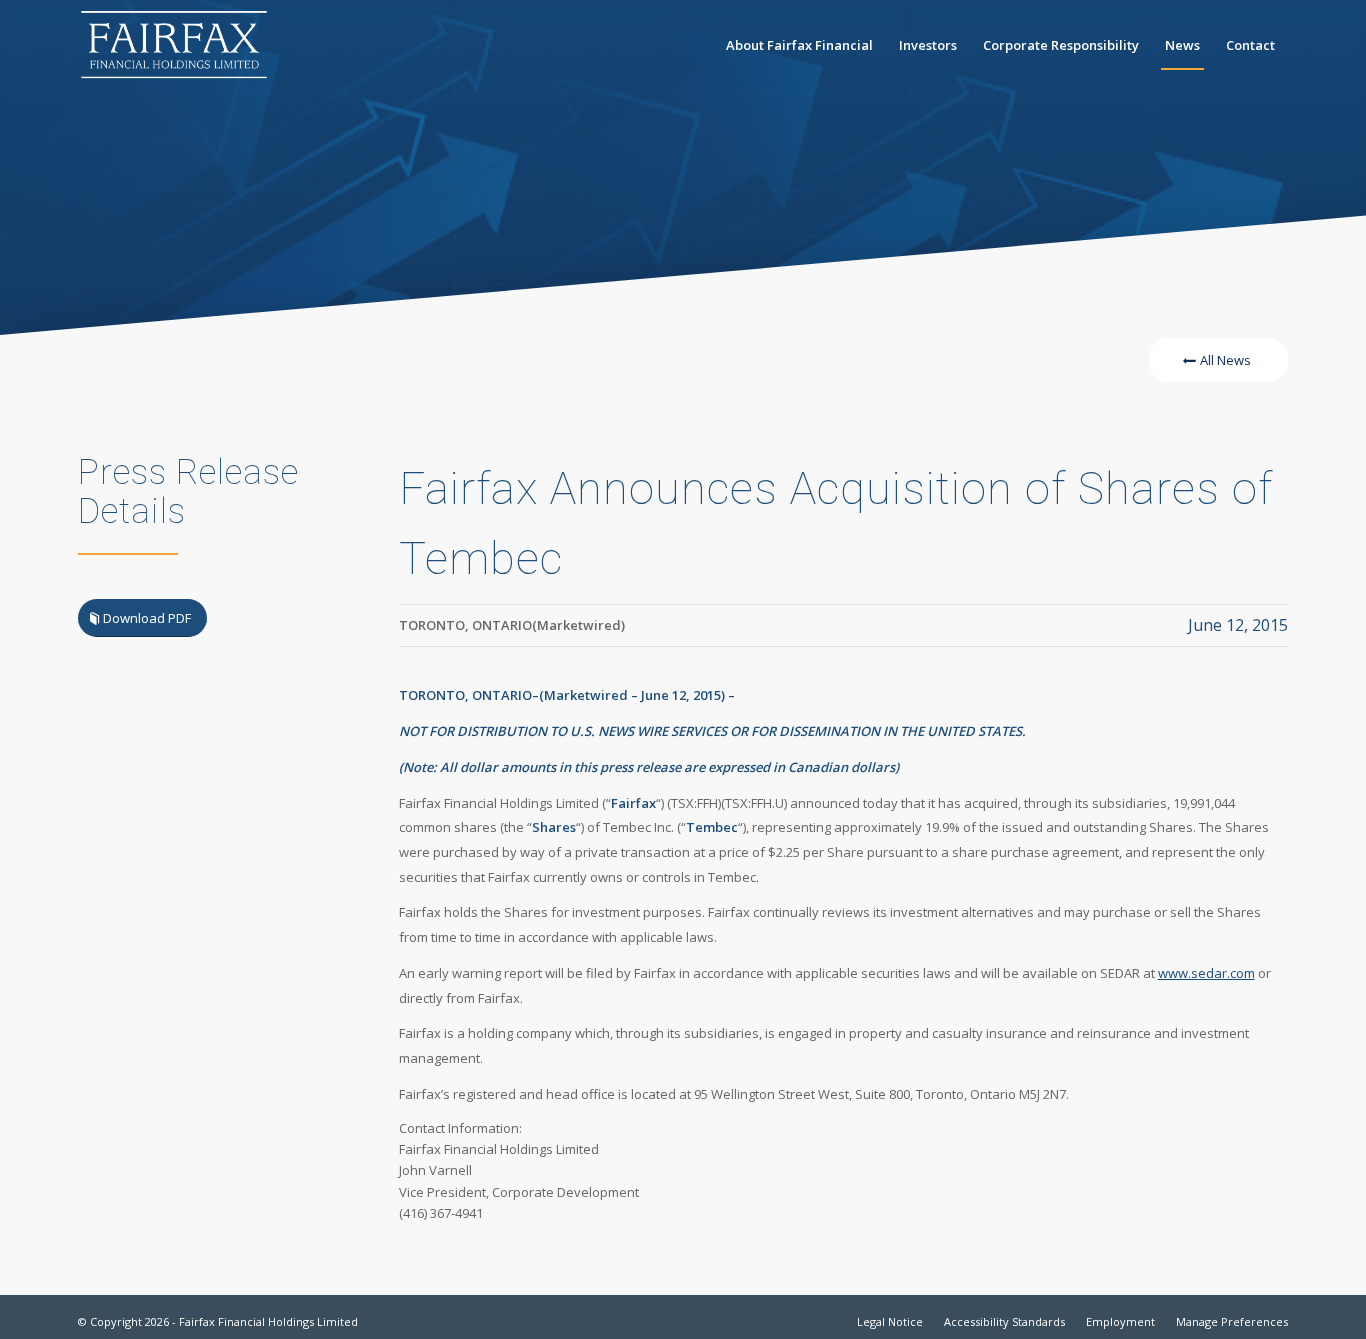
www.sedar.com (1206, 973)
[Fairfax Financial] (174, 45)
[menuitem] (799, 45)
